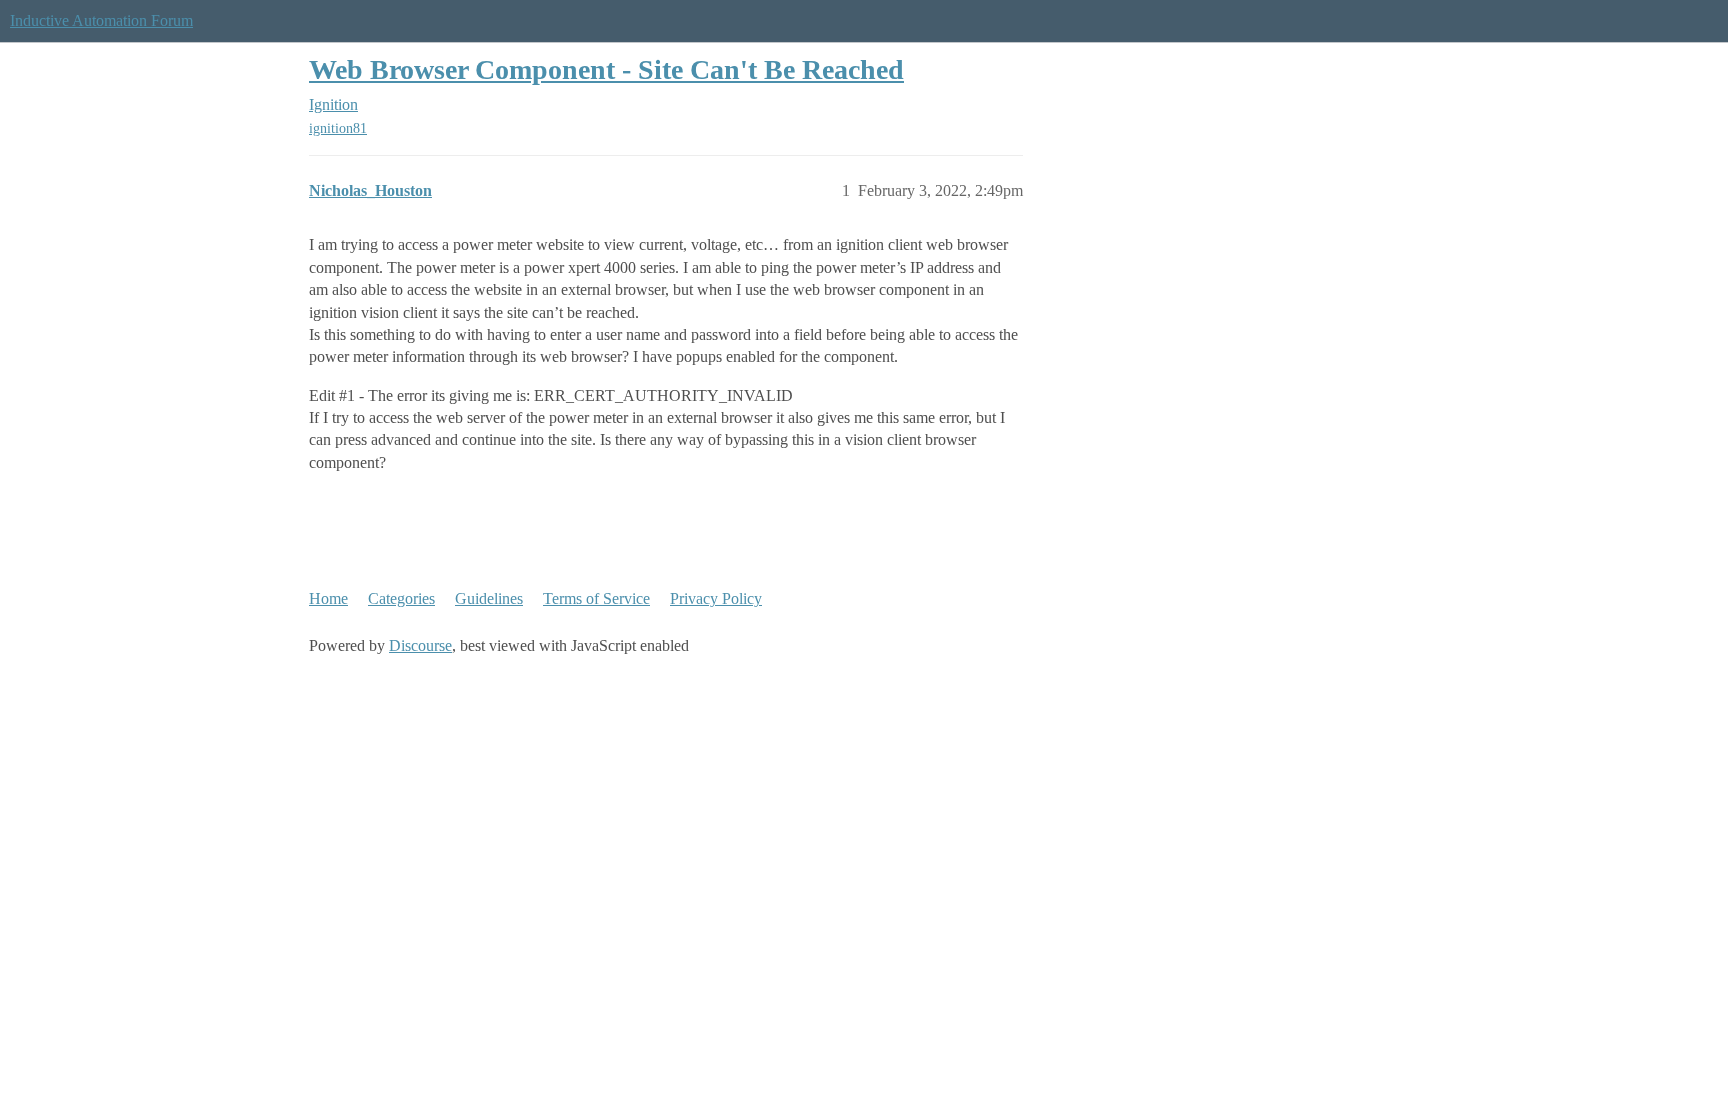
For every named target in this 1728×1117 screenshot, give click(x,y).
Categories (401, 598)
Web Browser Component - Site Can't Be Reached (606, 69)
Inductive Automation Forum (101, 20)
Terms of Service (596, 598)
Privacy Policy (716, 598)
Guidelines (489, 598)
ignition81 (338, 128)
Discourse (420, 645)
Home (328, 598)
